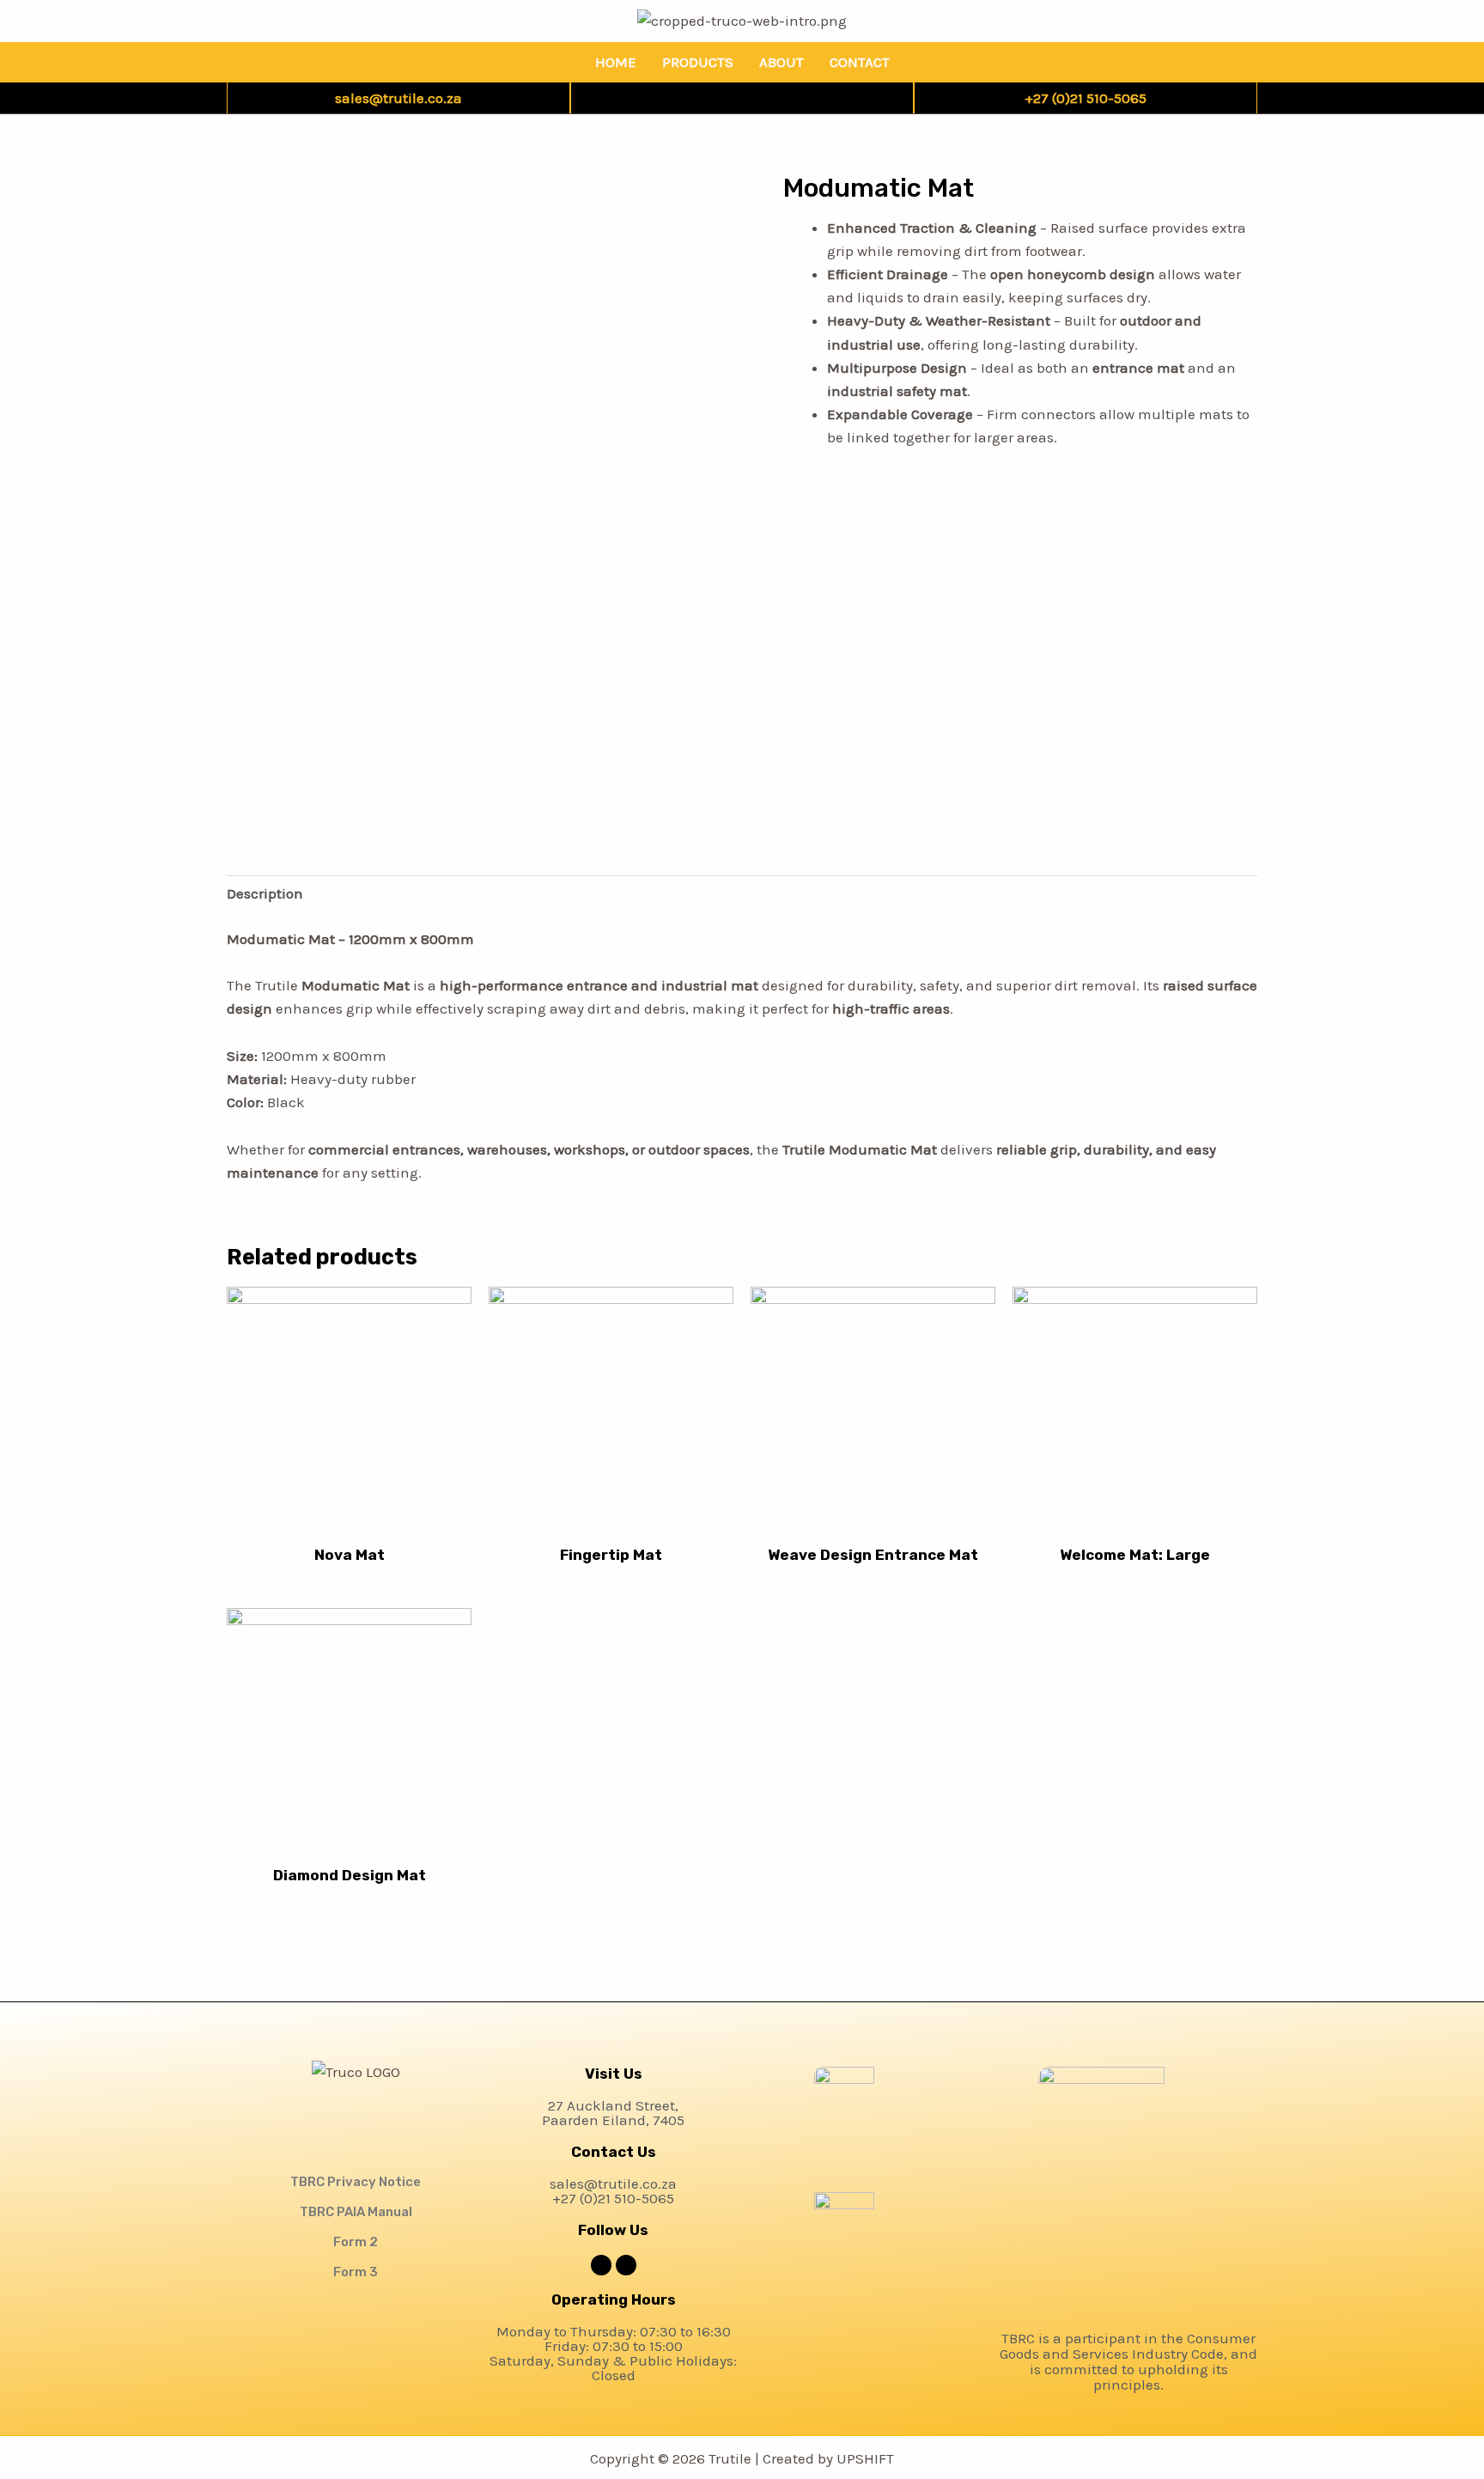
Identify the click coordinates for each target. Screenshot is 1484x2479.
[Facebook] (759, 98)
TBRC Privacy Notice (356, 2182)
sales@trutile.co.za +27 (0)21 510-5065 (613, 2191)
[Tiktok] (724, 98)
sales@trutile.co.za (398, 98)
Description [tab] (265, 893)
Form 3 (356, 2272)
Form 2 (356, 2242)
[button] (356, 2100)
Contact (860, 62)
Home (616, 62)
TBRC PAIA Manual (356, 2212)
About (782, 62)
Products (698, 62)
